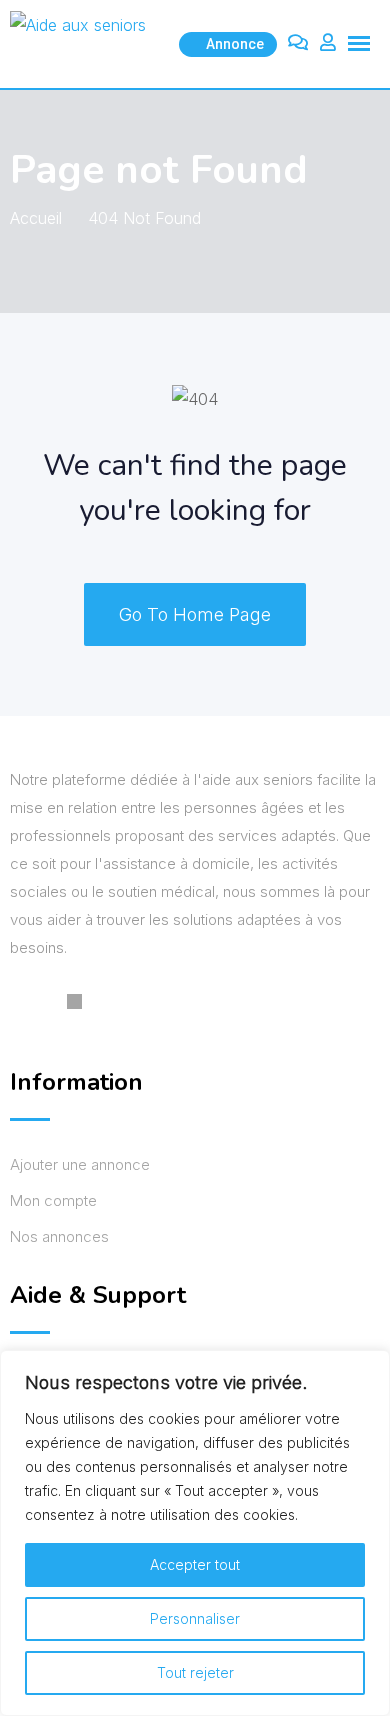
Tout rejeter (195, 1672)
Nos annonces (59, 1236)
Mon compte (53, 1200)
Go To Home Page (195, 614)
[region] (195, 1533)
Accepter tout (195, 1564)
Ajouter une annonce (80, 1164)
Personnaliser (195, 1618)
